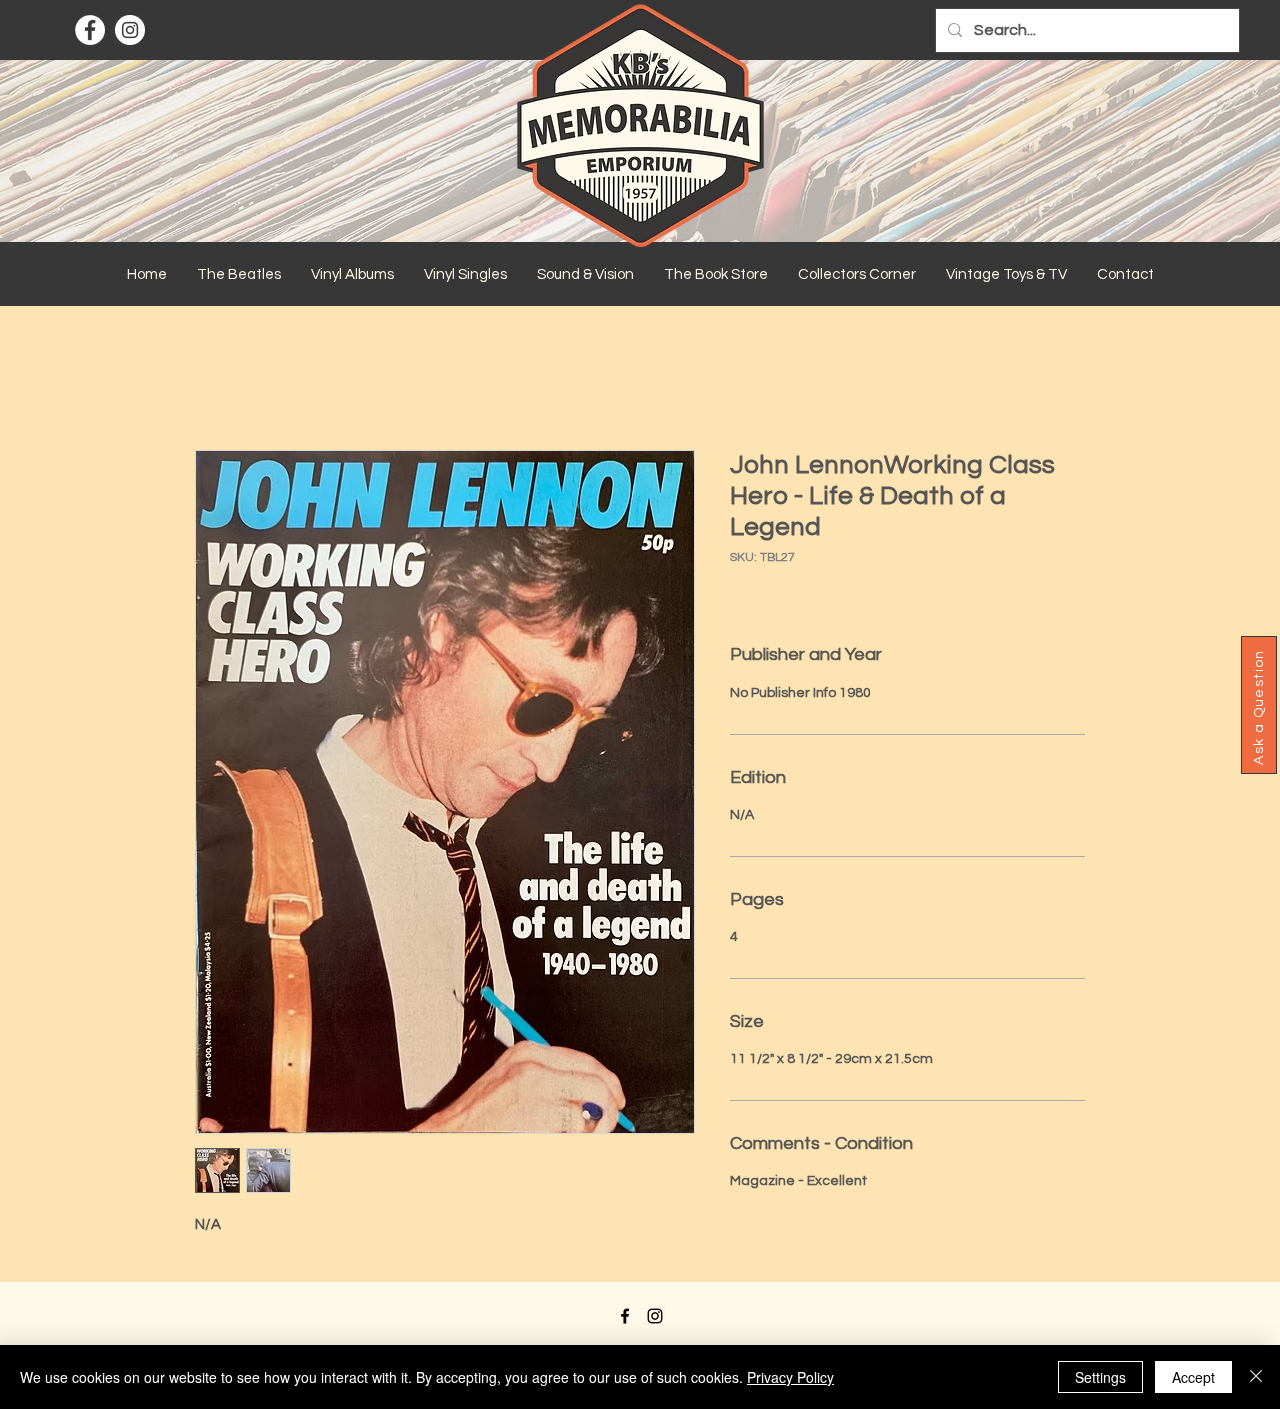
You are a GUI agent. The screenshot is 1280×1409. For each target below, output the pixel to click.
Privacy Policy (790, 1377)
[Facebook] (90, 30)
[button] (239, 275)
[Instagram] (130, 30)
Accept (1193, 1377)
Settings (1100, 1377)
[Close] (1256, 1377)
